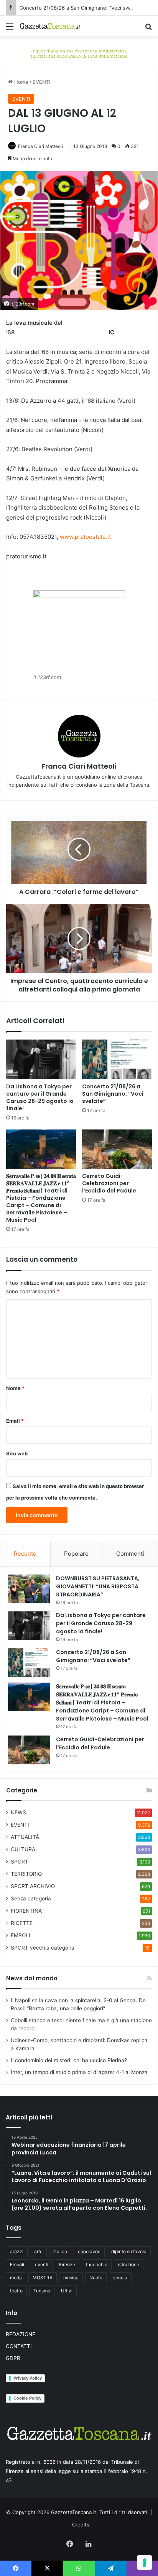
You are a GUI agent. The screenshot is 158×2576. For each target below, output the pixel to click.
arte (38, 2251)
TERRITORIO (26, 1874)
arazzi (17, 2251)
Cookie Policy (27, 2398)
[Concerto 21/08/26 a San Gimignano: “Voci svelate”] (117, 1059)
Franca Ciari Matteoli (40, 146)
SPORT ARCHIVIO (33, 1886)
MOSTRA (43, 2278)
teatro (16, 2291)
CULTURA (23, 1849)
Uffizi (67, 2291)
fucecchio (97, 2265)
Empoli (17, 2265)
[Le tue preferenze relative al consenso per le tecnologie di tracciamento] (145, 2563)
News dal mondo (32, 1978)
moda (16, 2278)
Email (15, 1421)
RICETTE (22, 1923)
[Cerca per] (148, 29)
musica (71, 2278)
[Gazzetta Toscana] (79, 53)
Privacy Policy (28, 2378)
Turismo (42, 2291)
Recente (25, 1554)
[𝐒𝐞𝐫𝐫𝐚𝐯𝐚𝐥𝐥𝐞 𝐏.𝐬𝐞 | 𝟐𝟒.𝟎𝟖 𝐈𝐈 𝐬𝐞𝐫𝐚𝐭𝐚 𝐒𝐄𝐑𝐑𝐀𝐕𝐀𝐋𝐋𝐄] (41, 1149)
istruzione (129, 2265)
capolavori (89, 2251)
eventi (42, 2265)
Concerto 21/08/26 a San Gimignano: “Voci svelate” (81, 8)
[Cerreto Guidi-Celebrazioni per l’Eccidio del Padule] (117, 1149)
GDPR (13, 2358)
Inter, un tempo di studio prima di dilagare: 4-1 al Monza (79, 2072)
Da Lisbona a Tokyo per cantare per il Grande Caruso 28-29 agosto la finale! (40, 1097)
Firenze (67, 2265)
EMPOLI (21, 1935)
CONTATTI (19, 2346)
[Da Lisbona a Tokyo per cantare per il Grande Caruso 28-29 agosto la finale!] (41, 1059)
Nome (15, 1388)
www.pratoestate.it (85, 537)
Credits (81, 2525)
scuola (120, 2278)
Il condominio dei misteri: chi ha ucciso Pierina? (69, 2060)
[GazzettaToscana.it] (50, 26)
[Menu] (10, 29)
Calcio (60, 2251)
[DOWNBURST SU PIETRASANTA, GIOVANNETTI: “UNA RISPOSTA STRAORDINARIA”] (29, 1589)
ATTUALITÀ (25, 1837)
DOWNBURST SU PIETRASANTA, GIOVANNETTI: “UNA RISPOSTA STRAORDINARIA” (98, 1586)
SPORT (20, 1862)
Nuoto (96, 2278)
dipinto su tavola (129, 2251)
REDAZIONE (21, 2334)
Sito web (17, 1453)
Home (21, 82)
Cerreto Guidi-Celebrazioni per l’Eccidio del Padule (109, 1183)
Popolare (76, 1554)
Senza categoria (31, 1898)
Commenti (130, 1554)
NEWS (18, 1812)
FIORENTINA (26, 1911)
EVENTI (41, 82)
